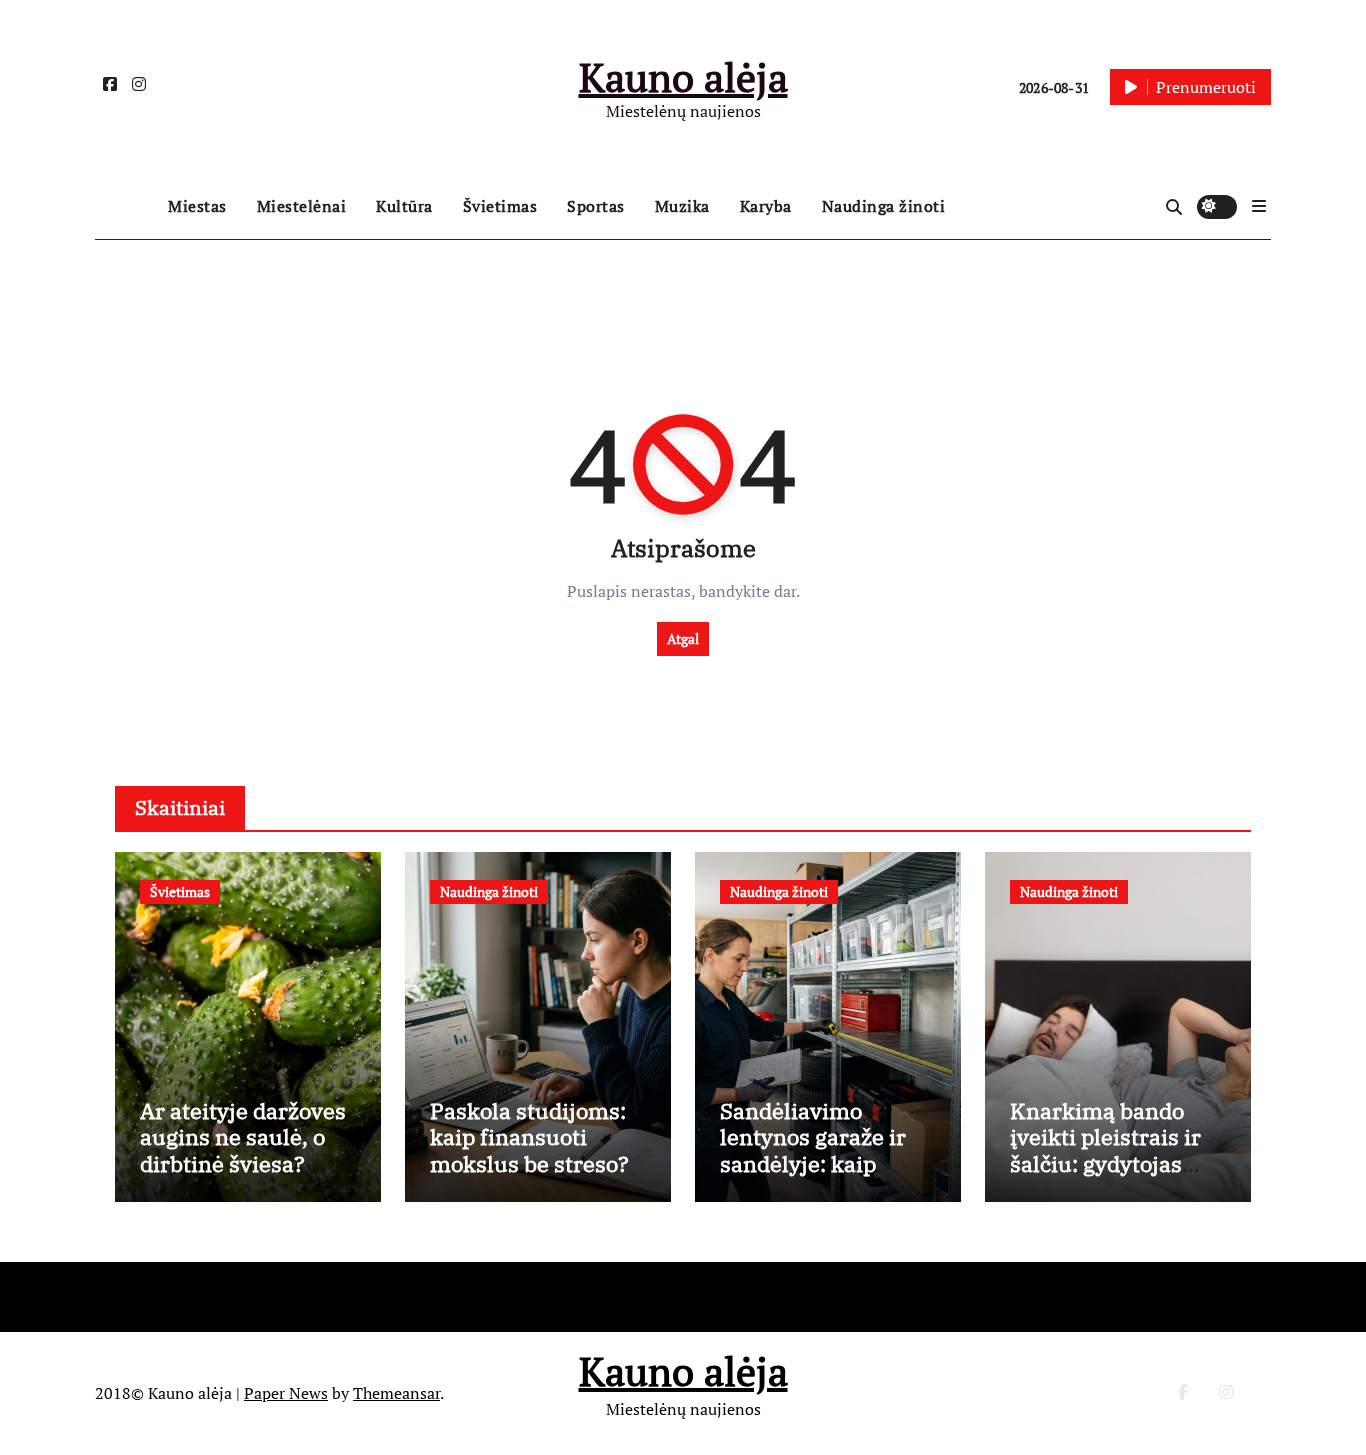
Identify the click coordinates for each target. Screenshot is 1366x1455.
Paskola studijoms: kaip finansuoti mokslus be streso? (529, 1137)
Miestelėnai (302, 206)
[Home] (126, 207)
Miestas (197, 206)
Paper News (286, 1393)
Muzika (682, 206)
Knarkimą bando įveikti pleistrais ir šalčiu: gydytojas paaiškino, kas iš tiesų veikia (1105, 1163)
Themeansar (396, 1393)
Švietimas (500, 206)
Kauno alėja (683, 76)
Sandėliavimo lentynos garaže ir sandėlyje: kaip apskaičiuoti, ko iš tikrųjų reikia (813, 1163)
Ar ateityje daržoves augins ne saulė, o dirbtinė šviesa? (243, 1137)
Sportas (596, 206)
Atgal (683, 638)
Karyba (766, 206)
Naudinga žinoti (884, 206)
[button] (1259, 206)
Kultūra (404, 206)
